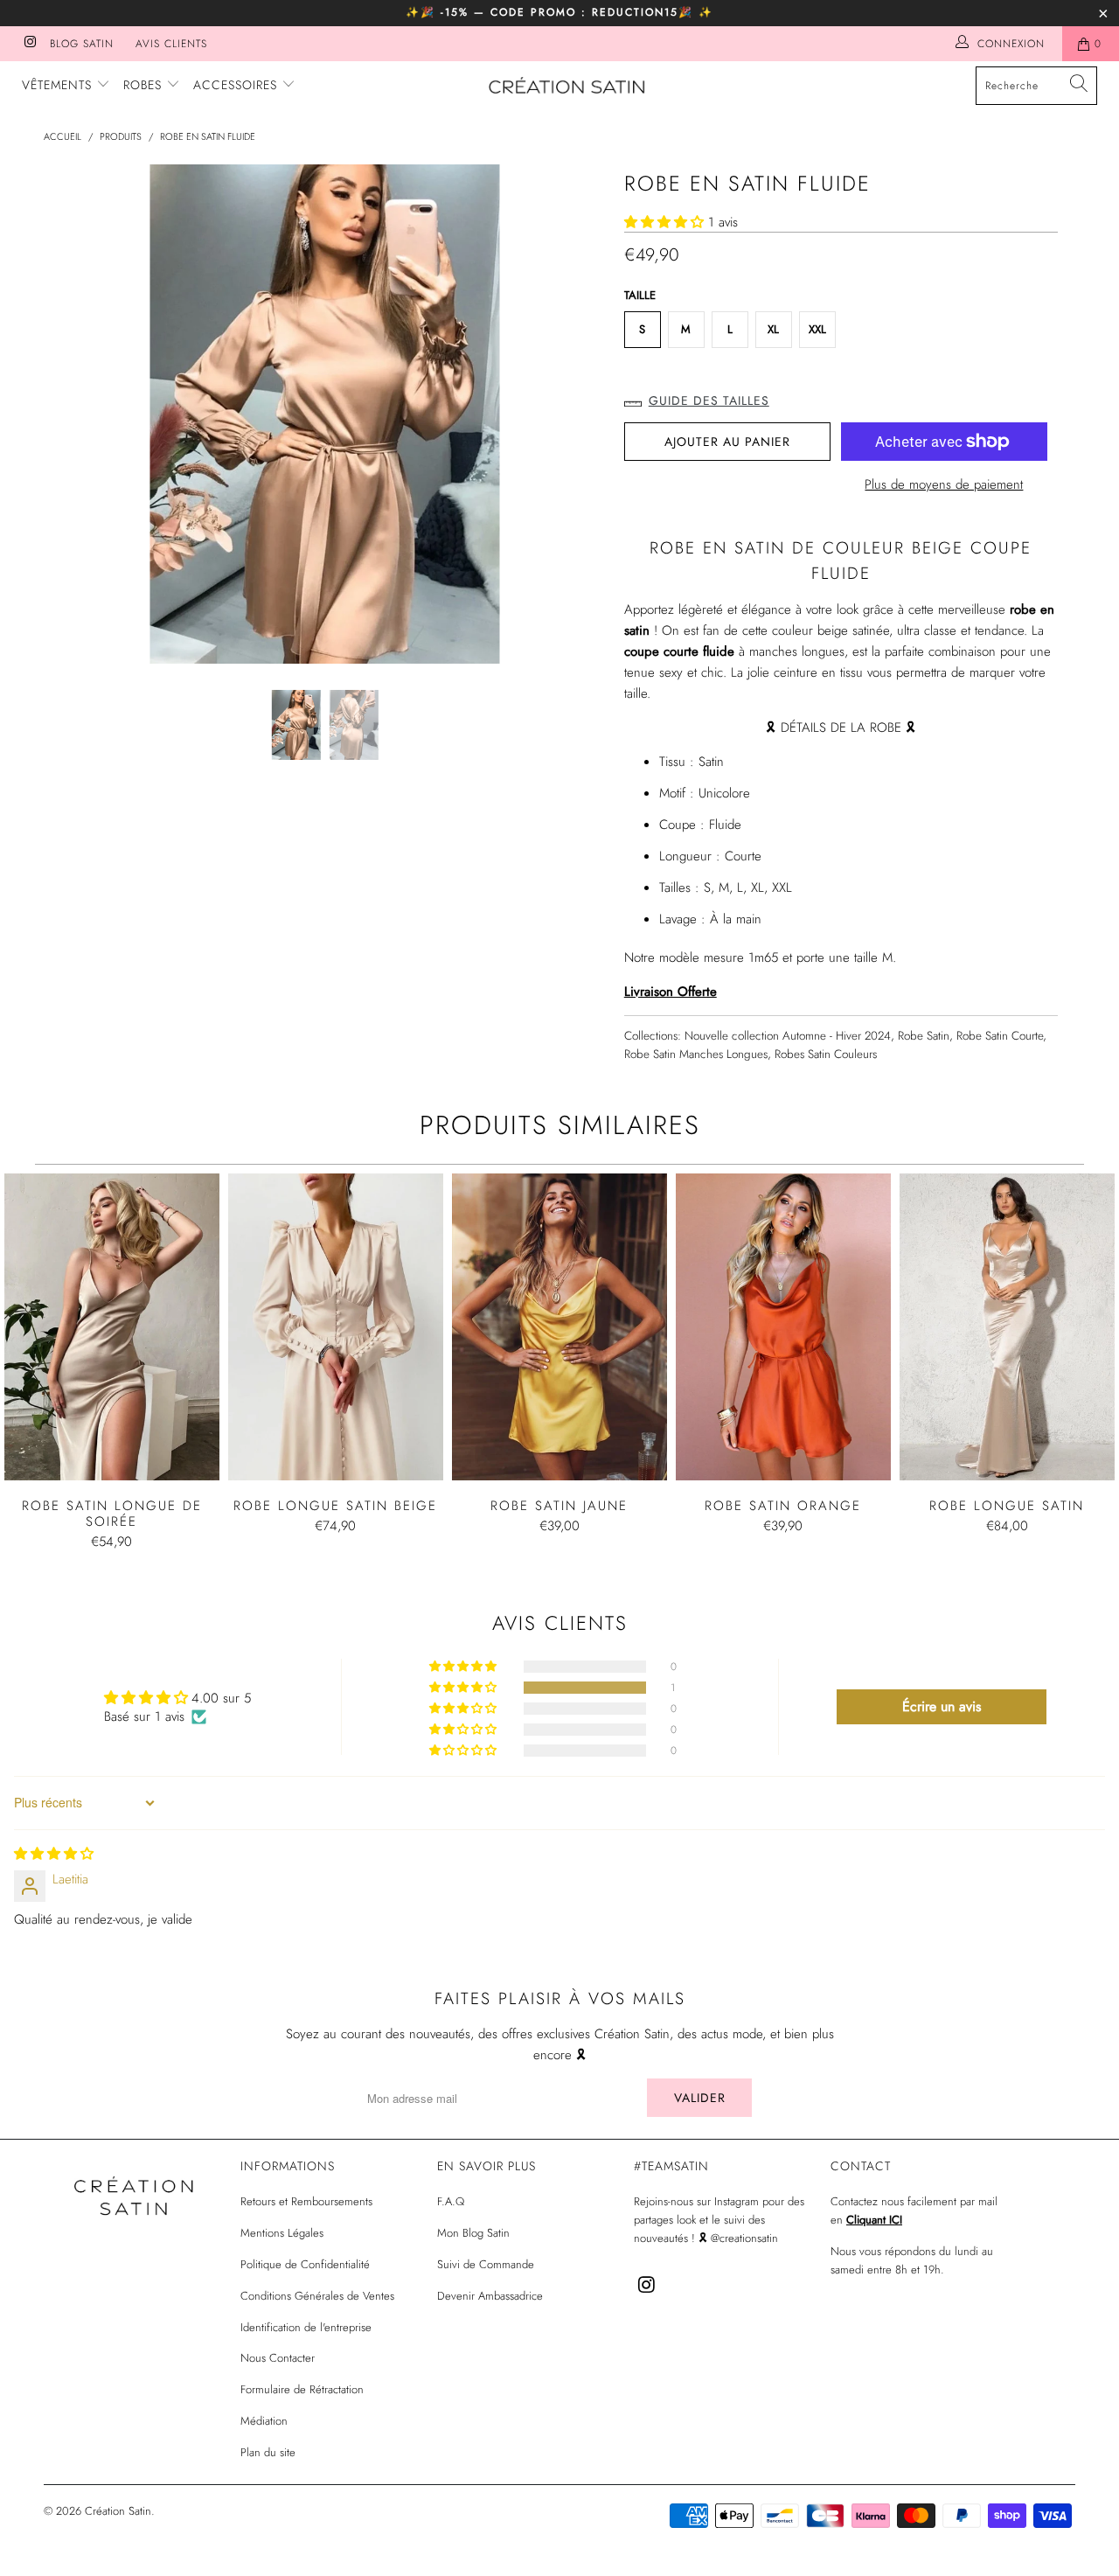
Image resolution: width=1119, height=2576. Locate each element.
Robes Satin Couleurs (826, 1054)
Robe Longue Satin (1007, 1327)
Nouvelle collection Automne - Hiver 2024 (788, 1036)
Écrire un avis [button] (942, 1706)
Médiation (264, 2421)
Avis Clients (171, 44)
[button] (664, 222)
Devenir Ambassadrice (490, 2296)
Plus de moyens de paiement (944, 484)
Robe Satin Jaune (559, 1327)
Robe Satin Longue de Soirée (112, 1327)
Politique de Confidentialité (305, 2264)
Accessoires (237, 85)
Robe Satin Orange (783, 1327)
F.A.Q (451, 2201)
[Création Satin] (569, 87)
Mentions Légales (282, 2233)
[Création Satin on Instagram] (29, 44)
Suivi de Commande (486, 2264)
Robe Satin (924, 1036)
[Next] (577, 414)
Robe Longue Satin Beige (336, 1327)
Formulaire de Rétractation (302, 2389)
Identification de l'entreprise (306, 2327)
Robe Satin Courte (1000, 1036)
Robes (145, 85)
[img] (54, 1854)
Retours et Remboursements (306, 2201)
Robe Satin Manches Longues (696, 1054)
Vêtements (59, 85)
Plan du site (268, 2452)
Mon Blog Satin (473, 2233)
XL (773, 329)
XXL (817, 329)
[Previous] (74, 414)
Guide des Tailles (709, 400)
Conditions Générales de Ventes (317, 2296)
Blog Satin (82, 44)
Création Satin (118, 2511)
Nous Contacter (278, 2358)
